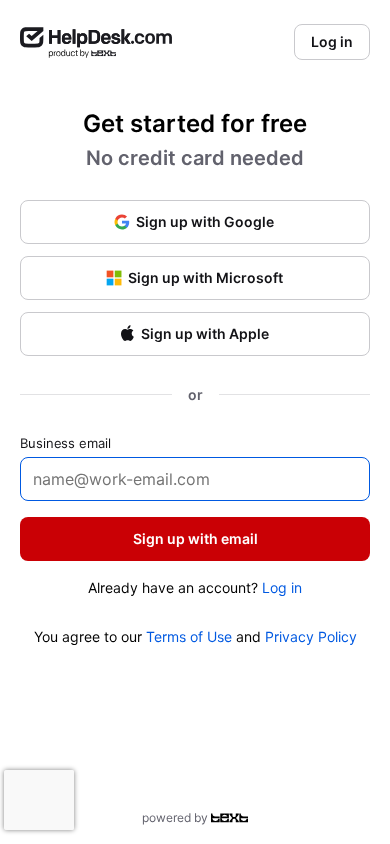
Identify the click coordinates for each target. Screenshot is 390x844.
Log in (282, 587)
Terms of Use (189, 636)
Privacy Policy (311, 636)
